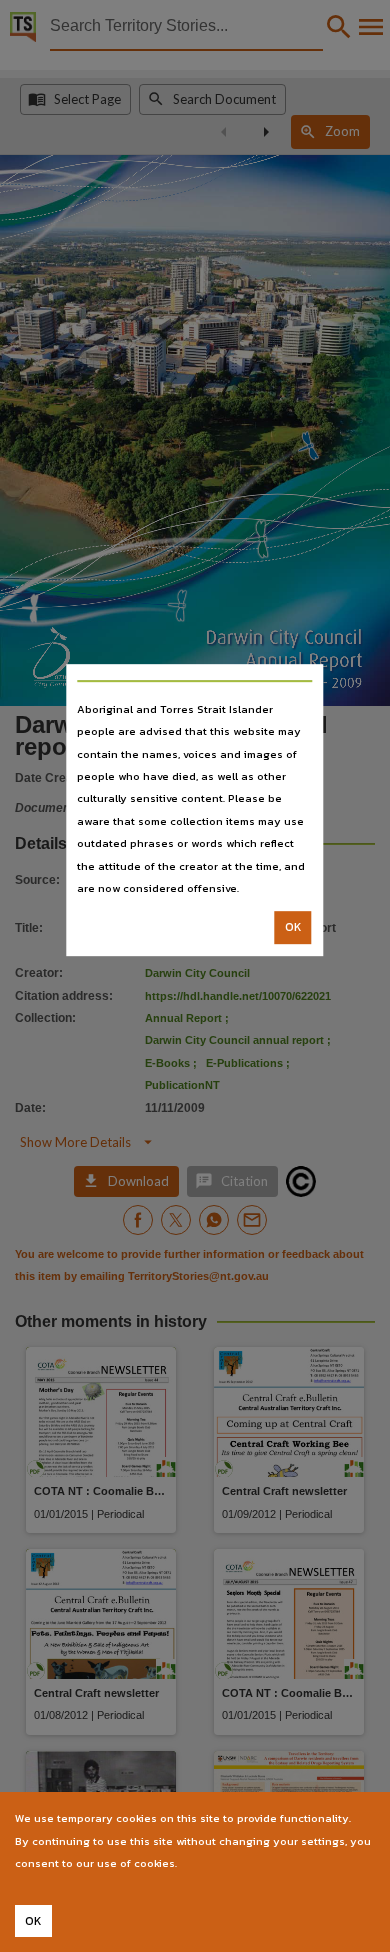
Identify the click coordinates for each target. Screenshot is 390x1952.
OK (293, 928)
